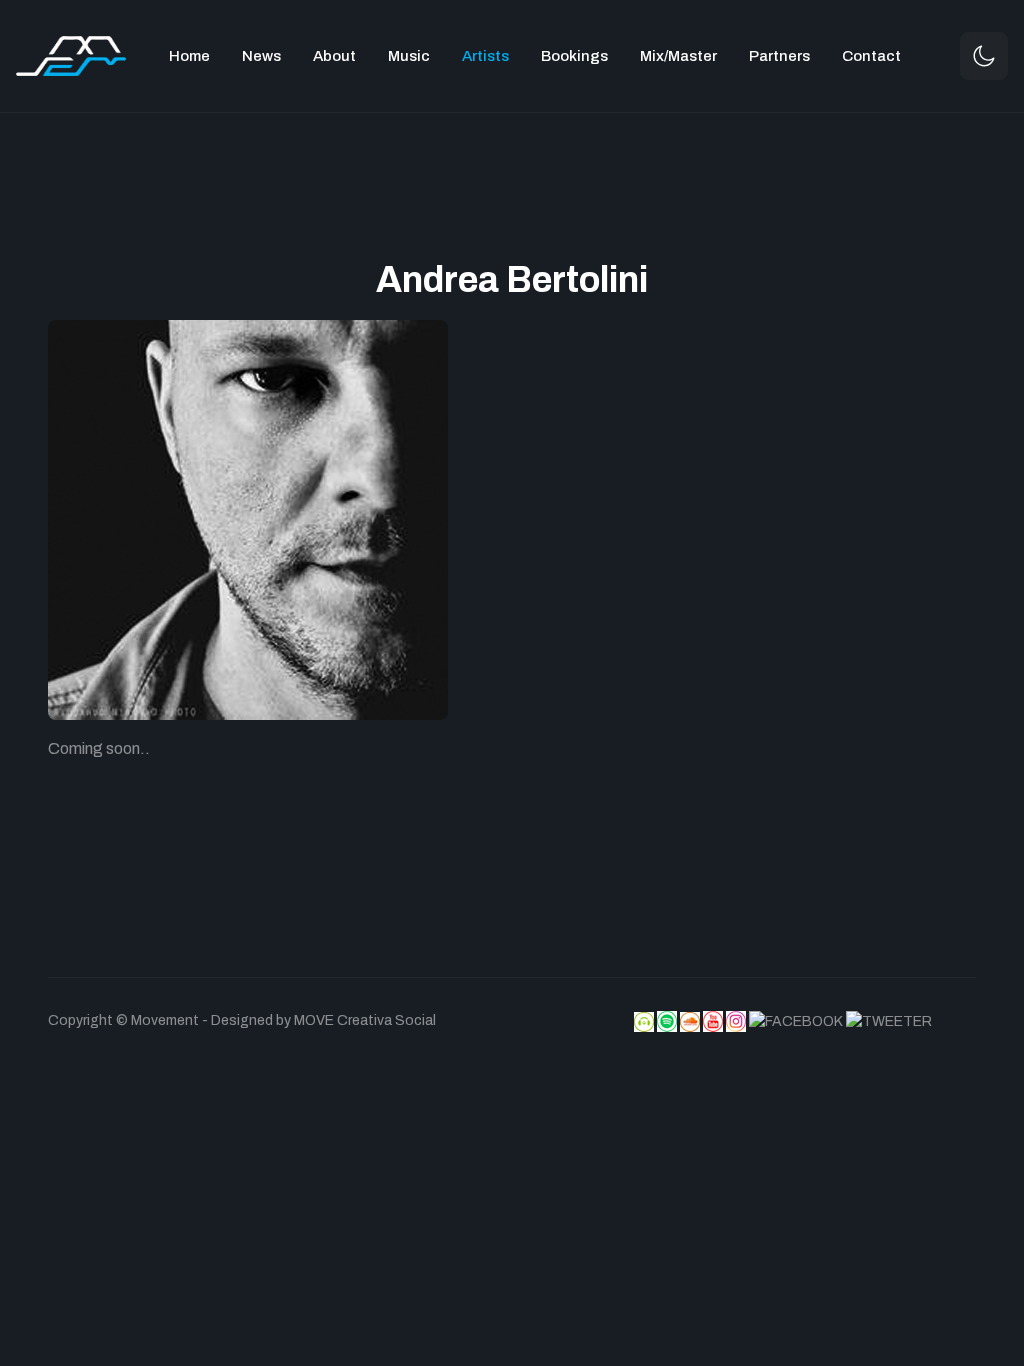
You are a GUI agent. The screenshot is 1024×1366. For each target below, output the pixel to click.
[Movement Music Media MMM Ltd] (71, 54)
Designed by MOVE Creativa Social (323, 1020)
